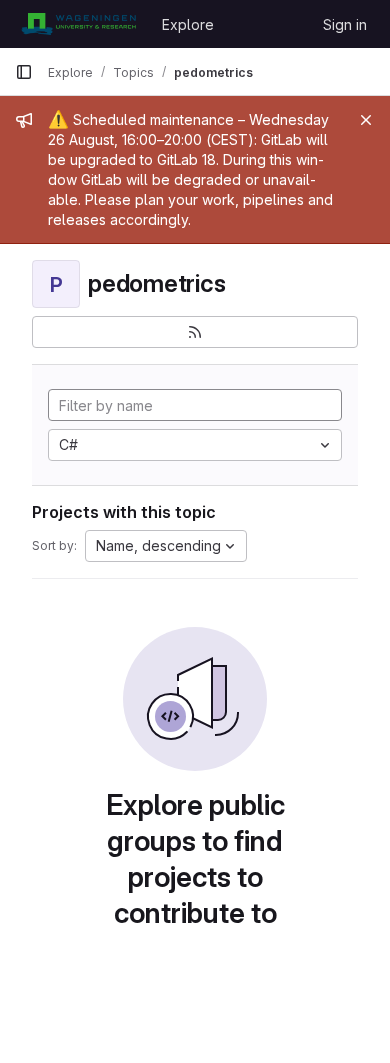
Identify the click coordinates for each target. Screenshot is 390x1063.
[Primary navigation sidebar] (24, 72)
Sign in (345, 24)
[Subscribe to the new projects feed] (195, 332)
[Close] (366, 120)
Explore (188, 24)
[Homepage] (78, 24)
